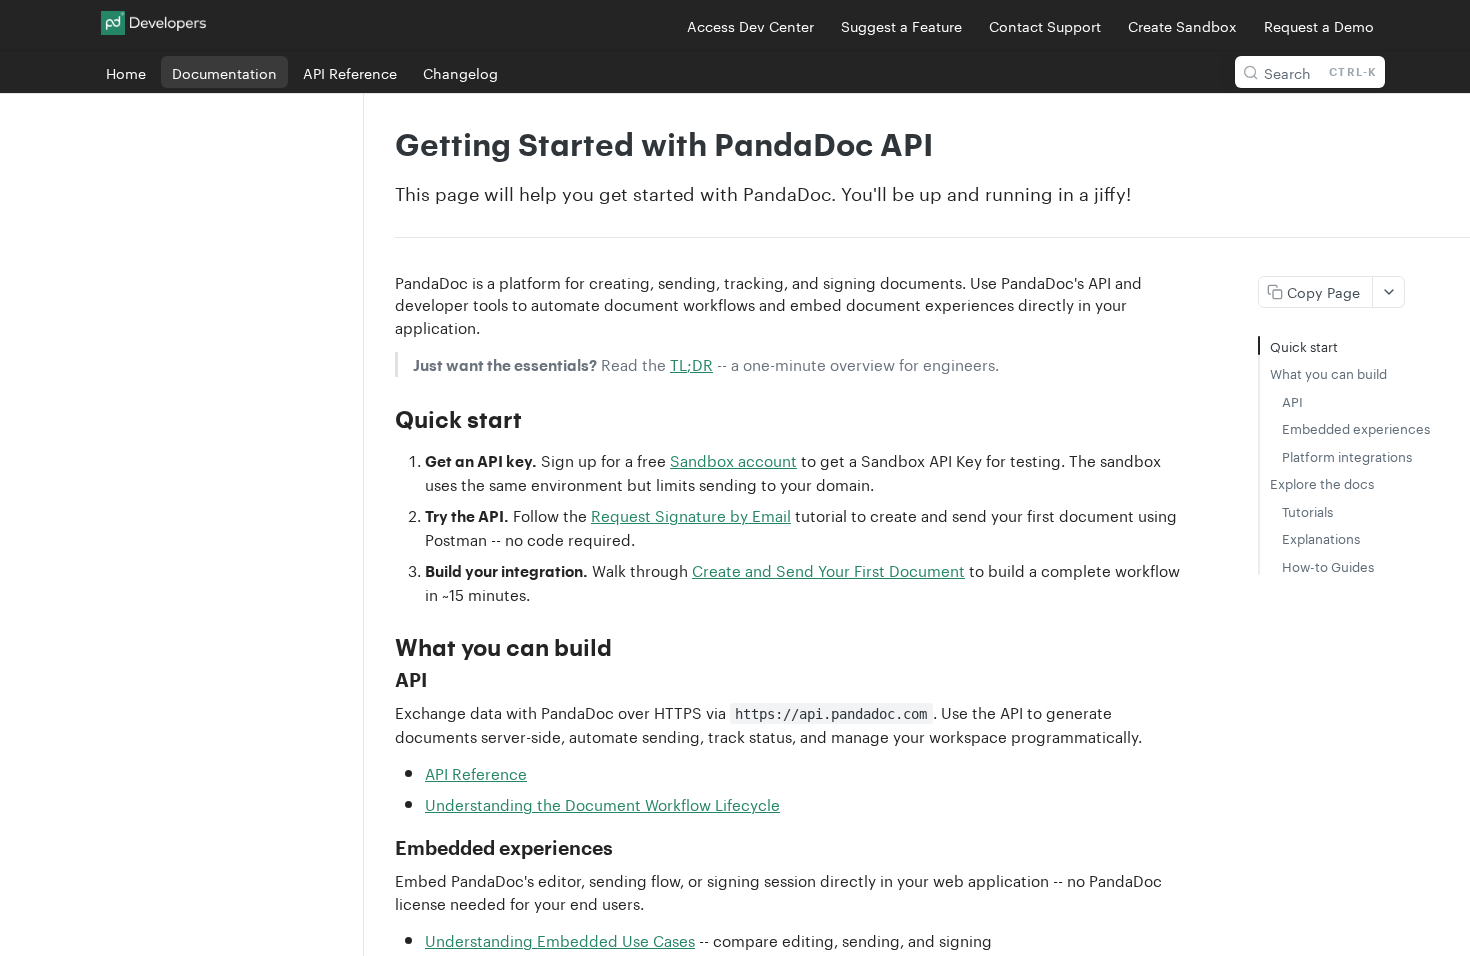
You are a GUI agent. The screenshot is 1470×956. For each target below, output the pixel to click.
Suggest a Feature (901, 25)
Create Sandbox (1182, 25)
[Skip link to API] (381, 680)
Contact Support (1045, 25)
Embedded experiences (1356, 427)
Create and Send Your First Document (828, 569)
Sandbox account (733, 459)
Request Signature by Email (691, 514)
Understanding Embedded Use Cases (560, 939)
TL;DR (691, 363)
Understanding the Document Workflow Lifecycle (602, 803)
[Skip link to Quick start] (381, 419)
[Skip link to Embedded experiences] (381, 849)
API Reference (476, 772)
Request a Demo (1319, 25)
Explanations (1321, 537)
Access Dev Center (750, 25)
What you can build (1328, 372)
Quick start (1304, 345)
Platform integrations (1347, 455)
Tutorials (1307, 510)
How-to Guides (1328, 565)
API (1292, 400)
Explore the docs (1322, 482)
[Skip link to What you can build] (381, 647)
